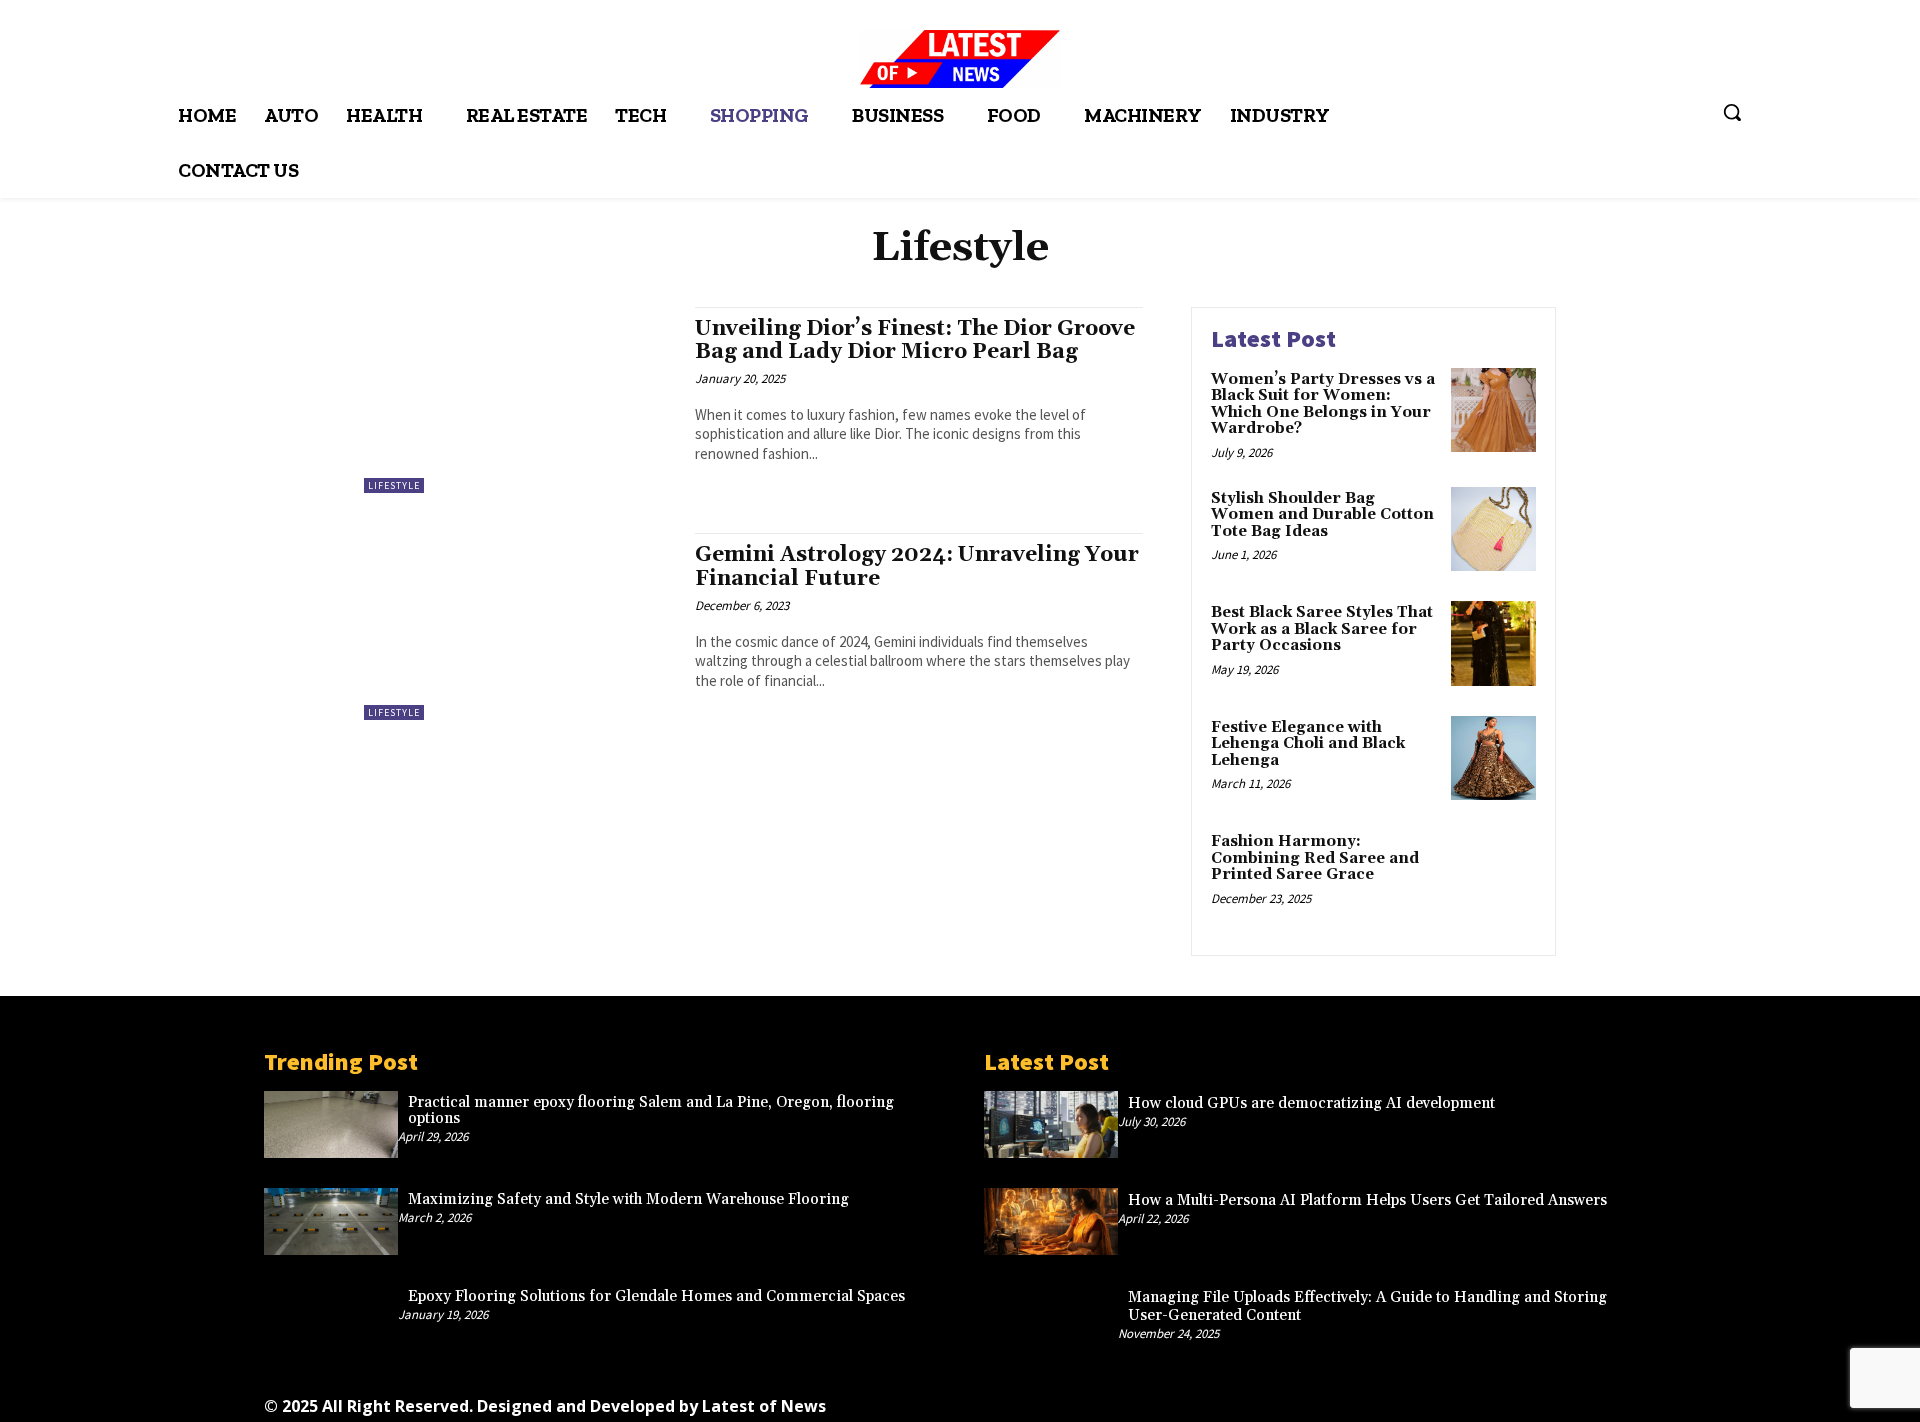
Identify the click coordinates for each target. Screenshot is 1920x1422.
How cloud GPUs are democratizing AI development (1311, 1103)
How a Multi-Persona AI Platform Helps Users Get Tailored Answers (1367, 1200)
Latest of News (764, 1406)
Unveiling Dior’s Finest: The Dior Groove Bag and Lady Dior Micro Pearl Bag (915, 340)
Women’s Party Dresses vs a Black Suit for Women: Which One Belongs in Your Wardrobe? (1323, 404)
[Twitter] (1425, 1399)
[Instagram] (1290, 1399)
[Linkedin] (1335, 1399)
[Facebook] (1245, 1399)
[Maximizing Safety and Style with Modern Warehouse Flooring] (331, 1221)
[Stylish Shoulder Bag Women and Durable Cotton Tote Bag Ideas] (1493, 529)
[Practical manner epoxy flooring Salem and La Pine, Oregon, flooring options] (331, 1124)
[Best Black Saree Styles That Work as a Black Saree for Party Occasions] (1493, 643)
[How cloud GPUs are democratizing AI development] (1051, 1124)
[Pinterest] (1380, 1399)
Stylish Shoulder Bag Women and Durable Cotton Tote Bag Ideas (1322, 515)
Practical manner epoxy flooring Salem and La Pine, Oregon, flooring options (651, 1111)
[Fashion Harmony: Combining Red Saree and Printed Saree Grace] (1493, 872)
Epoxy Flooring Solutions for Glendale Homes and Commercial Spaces (656, 1296)
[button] (1732, 112)
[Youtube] (1515, 1399)
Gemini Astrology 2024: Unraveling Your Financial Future (917, 566)
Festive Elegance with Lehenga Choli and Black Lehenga (1308, 744)
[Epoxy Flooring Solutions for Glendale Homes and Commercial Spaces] (331, 1318)
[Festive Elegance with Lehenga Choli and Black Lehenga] (1493, 758)
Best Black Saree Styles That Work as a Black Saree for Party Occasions (1322, 629)
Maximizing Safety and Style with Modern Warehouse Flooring (628, 1199)
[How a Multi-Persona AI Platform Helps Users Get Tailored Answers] (1051, 1221)
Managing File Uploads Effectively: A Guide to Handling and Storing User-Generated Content (1367, 1306)
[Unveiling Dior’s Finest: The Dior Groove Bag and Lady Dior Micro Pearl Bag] (519, 400)
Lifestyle (394, 485)
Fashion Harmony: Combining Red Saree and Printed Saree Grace (1315, 858)
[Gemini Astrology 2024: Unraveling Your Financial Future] (519, 626)
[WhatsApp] (1470, 1399)
